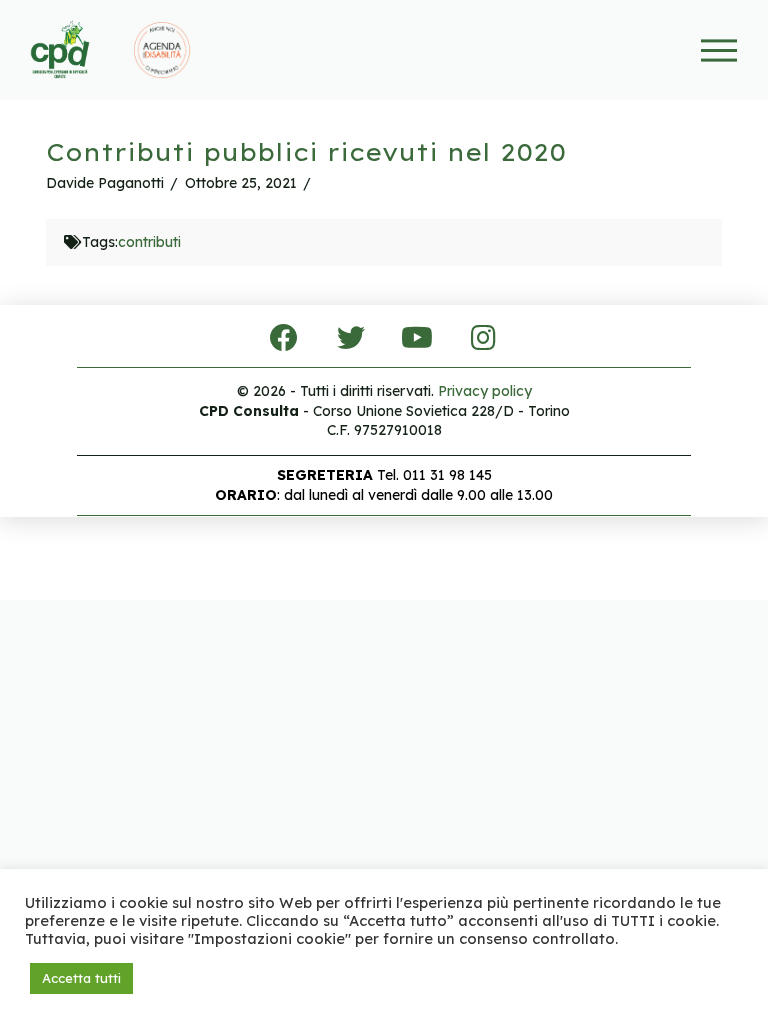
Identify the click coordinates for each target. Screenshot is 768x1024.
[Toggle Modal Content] (718, 50)
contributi (149, 242)
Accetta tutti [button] (81, 978)
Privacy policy (485, 391)
